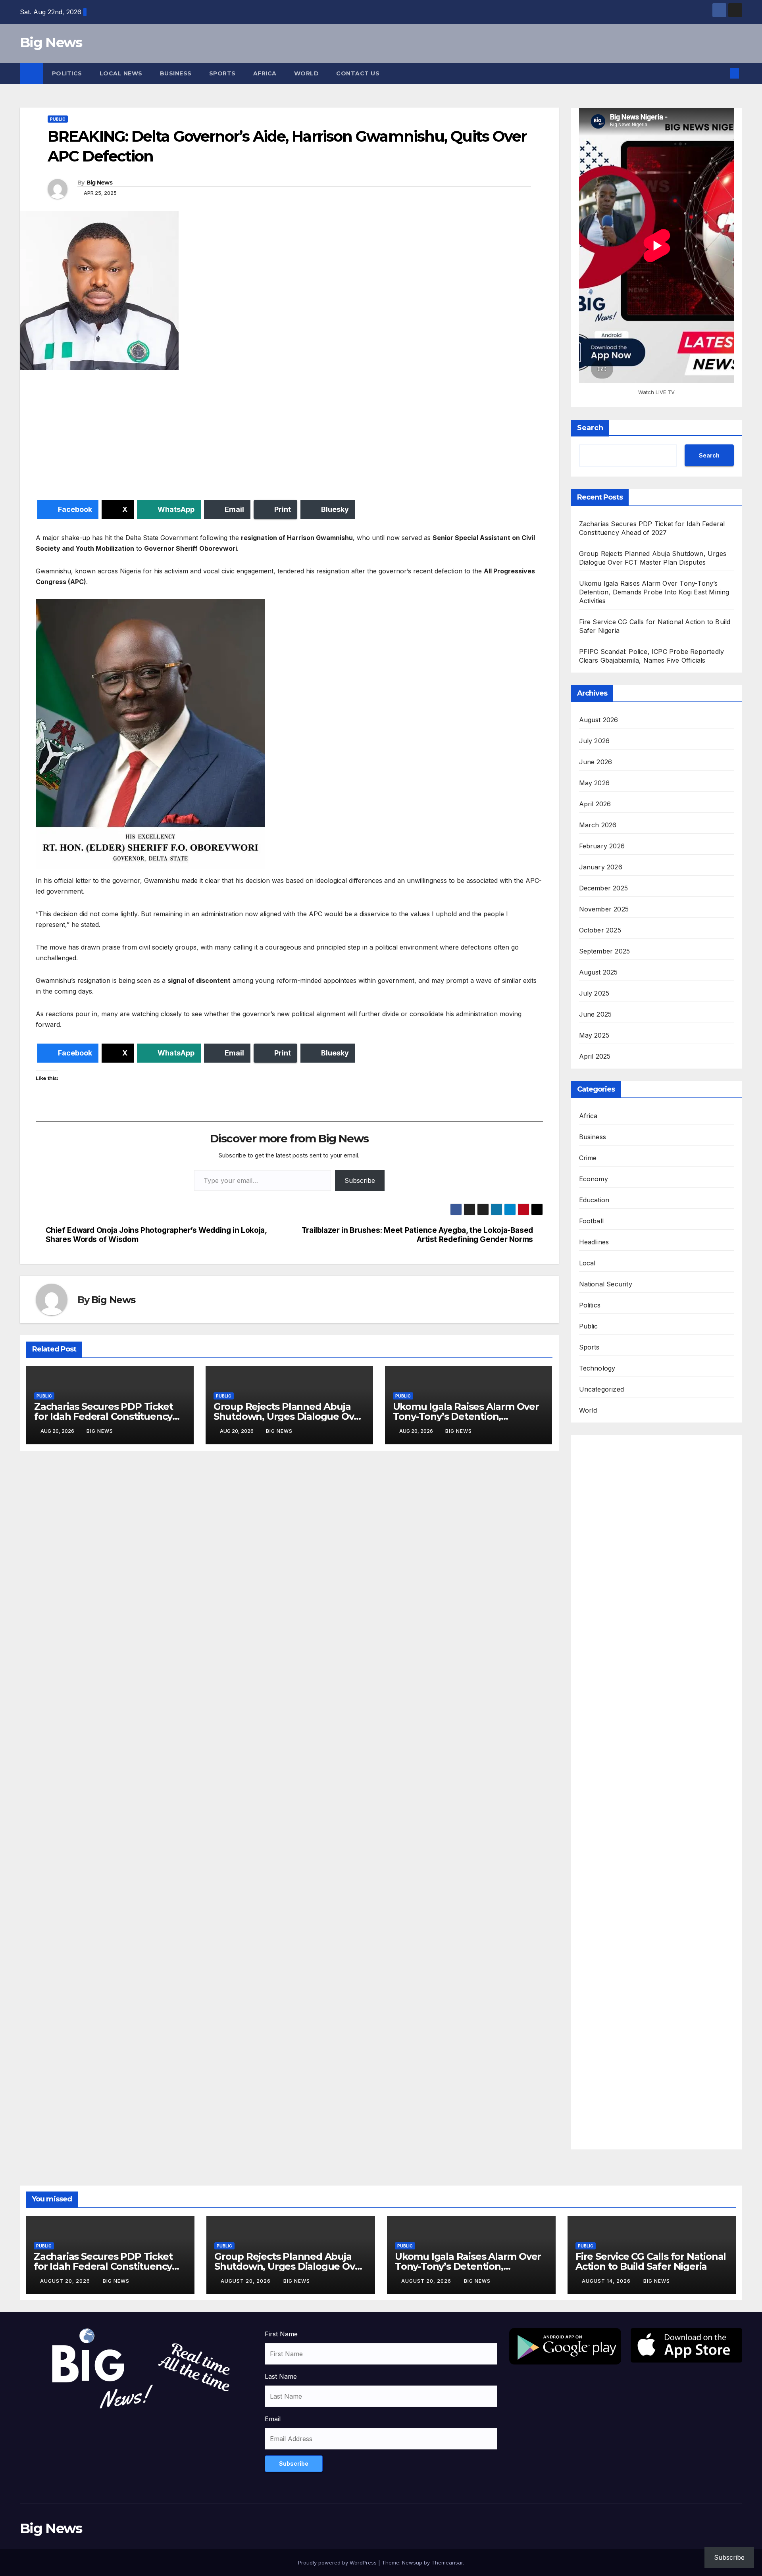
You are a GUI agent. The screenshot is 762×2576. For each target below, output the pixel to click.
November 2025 (604, 909)
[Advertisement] (274, 436)
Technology (597, 1368)
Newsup (412, 2563)
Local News (121, 73)
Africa (265, 73)
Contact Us (358, 73)
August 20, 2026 (66, 2281)
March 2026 (598, 825)
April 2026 (595, 804)
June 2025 (596, 1014)
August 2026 (599, 720)
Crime (588, 1158)
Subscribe (360, 1180)
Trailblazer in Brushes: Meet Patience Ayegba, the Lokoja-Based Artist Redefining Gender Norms (417, 1235)
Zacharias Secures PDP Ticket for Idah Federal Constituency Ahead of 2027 (103, 1416)
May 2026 (595, 783)
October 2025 (600, 930)
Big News (51, 42)
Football (592, 1221)
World (307, 73)
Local (587, 1263)
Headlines (594, 1242)
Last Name (281, 2376)
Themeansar (447, 2563)
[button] (722, 73)
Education (594, 1200)
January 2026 (601, 867)
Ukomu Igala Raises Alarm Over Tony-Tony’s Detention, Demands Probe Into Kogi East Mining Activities (654, 592)
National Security (606, 1284)
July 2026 (595, 741)
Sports (222, 73)
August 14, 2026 (607, 2281)
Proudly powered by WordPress (338, 2563)
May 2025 (594, 1035)
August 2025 (598, 972)
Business (176, 73)
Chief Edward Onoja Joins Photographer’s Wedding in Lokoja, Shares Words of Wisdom (156, 1235)
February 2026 (602, 846)
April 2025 (595, 1056)
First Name (281, 2334)
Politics (67, 73)
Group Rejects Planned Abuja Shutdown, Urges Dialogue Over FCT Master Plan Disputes (289, 1416)
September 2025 (605, 951)
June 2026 (596, 762)
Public (58, 119)
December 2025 (604, 888)
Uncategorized (602, 1389)
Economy (594, 1179)
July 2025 (594, 993)
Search (590, 428)
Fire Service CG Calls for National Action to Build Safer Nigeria (651, 2261)
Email (273, 2419)
